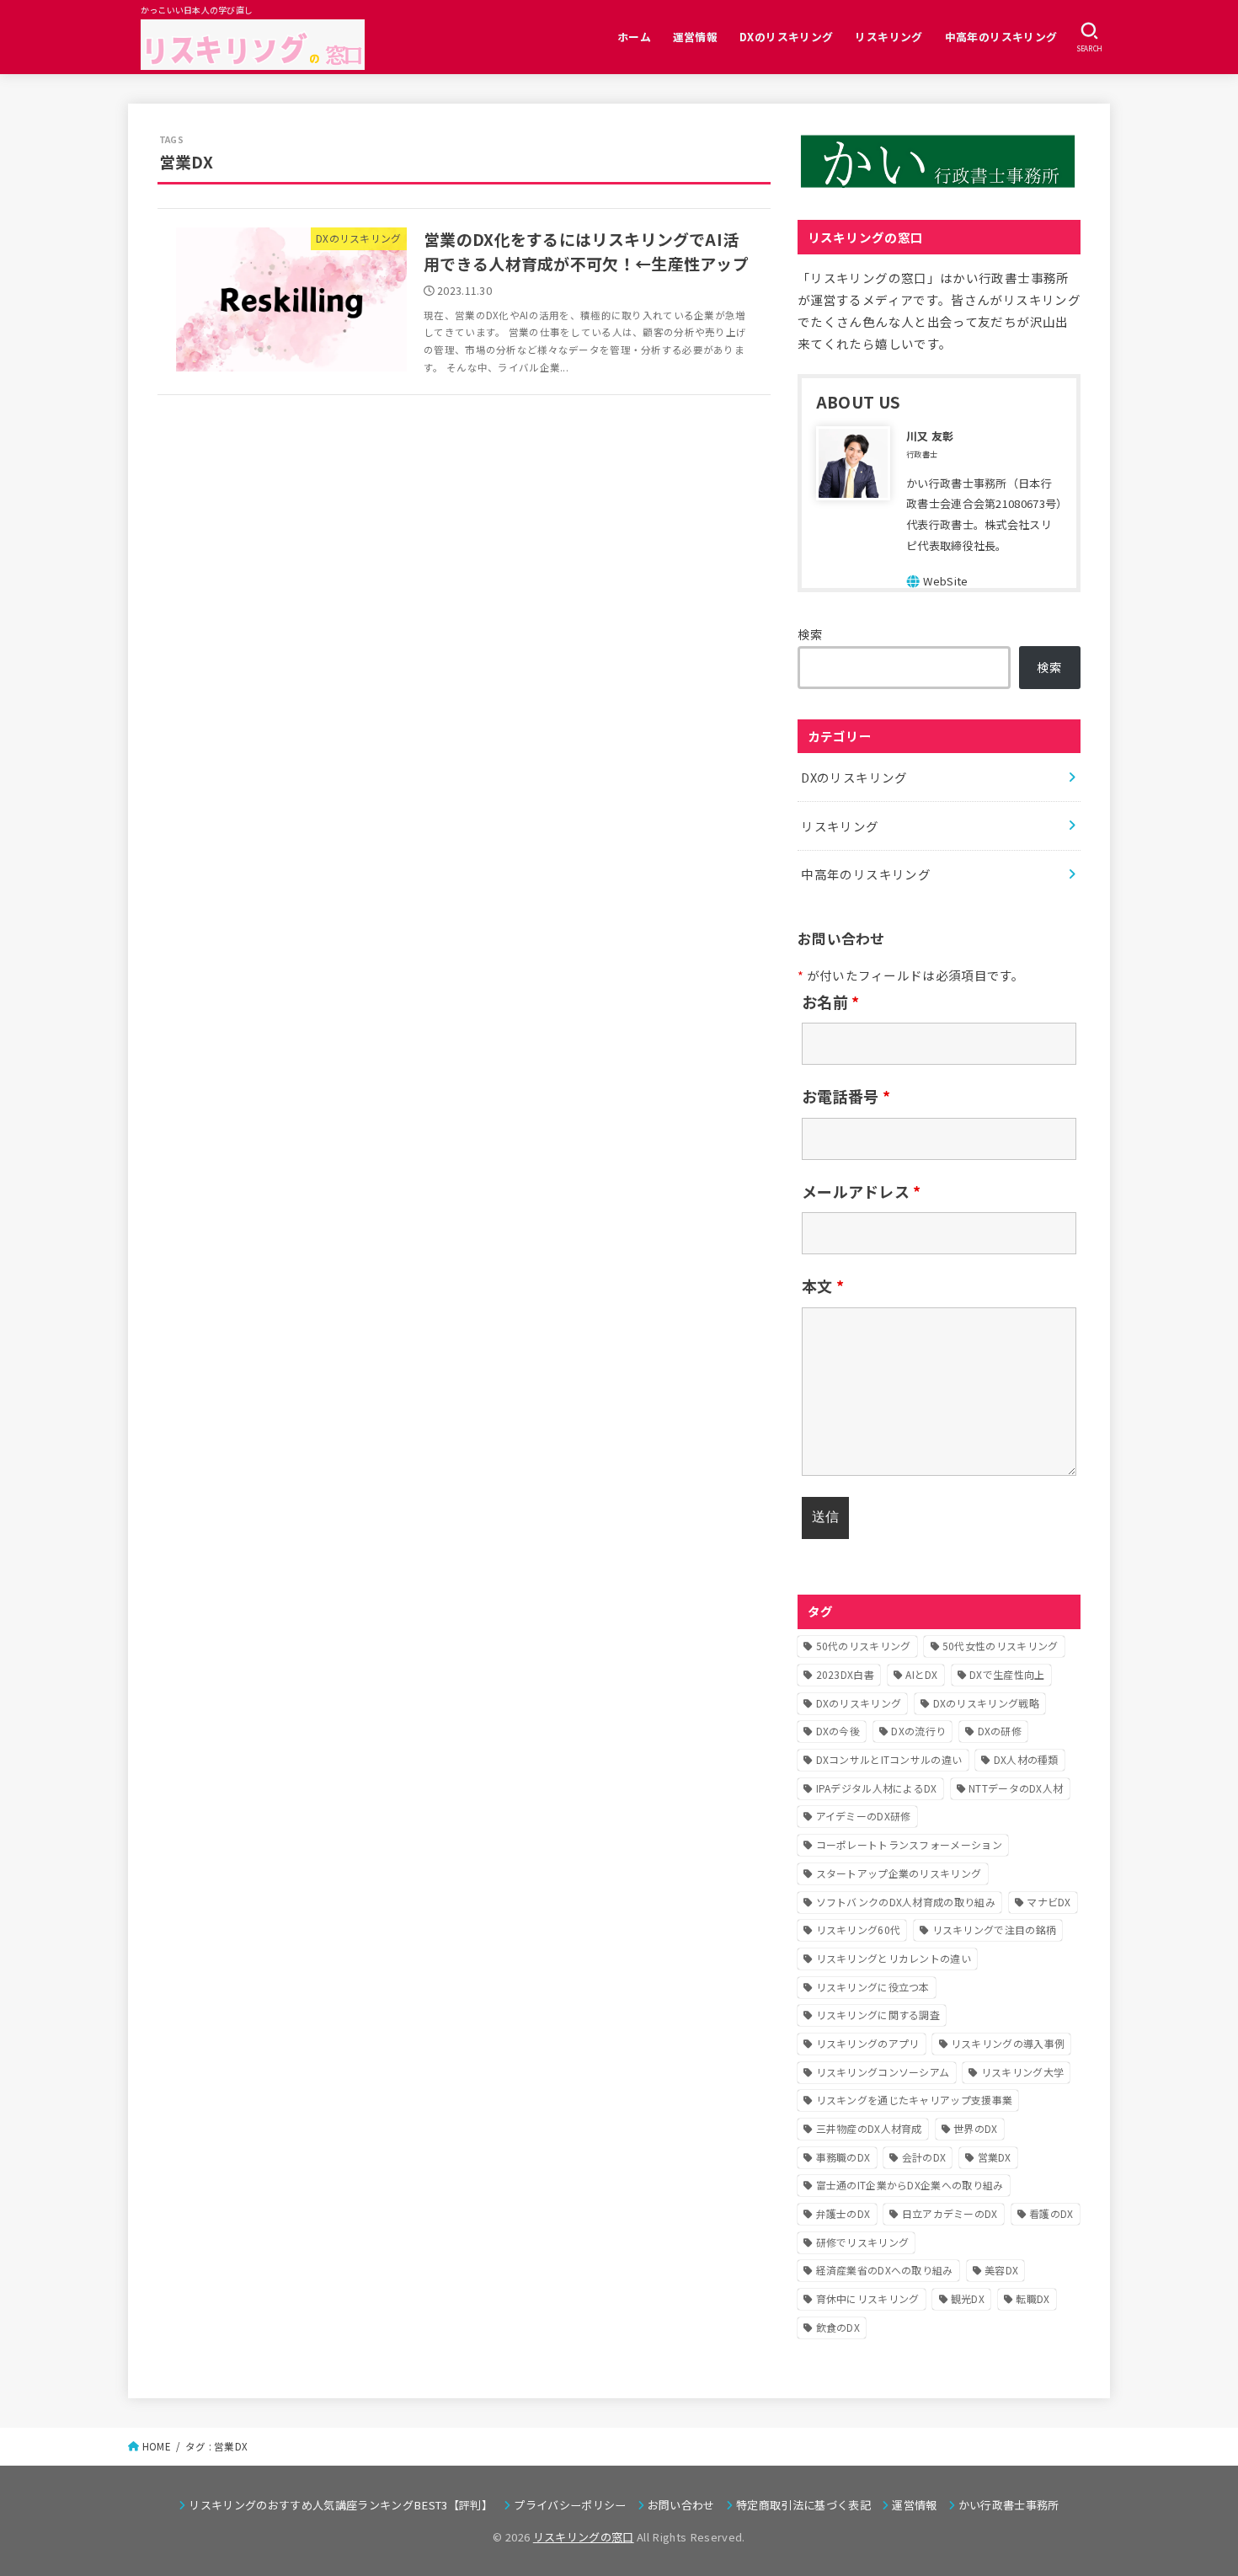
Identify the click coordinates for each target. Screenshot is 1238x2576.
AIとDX (922, 1674)
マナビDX (1049, 1902)
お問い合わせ (681, 2505)
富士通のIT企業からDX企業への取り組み (910, 2185)
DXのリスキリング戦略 (986, 1703)
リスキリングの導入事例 (1008, 2043)
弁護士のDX (843, 2213)
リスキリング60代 (859, 1929)
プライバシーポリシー (570, 2505)
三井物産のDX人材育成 (869, 2128)
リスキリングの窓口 (584, 2537)
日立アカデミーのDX (950, 2213)
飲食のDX (838, 2327)
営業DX (995, 2157)
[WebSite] (937, 581)
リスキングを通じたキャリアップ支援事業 (915, 2100)
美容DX (1001, 2270)
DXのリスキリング (787, 37)
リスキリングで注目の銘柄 (995, 1929)
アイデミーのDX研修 (864, 1816)
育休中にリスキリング (868, 2298)
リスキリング (888, 37)
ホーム (634, 37)
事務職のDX (843, 2157)
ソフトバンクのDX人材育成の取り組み (906, 1902)
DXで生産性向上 (1007, 1674)
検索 (811, 634)
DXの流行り (918, 1731)
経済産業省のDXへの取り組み (885, 2270)
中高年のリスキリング (1001, 37)
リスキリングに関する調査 (878, 2015)
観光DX (968, 2298)
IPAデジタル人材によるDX (877, 1788)
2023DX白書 (845, 1674)
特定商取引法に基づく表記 (803, 2505)
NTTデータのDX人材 (1016, 1788)
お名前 (831, 1002)
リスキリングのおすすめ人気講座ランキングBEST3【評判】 (340, 2505)
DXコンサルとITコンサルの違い (889, 1759)
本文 (823, 1285)
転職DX (1033, 2298)
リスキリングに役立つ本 (873, 1987)
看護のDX (1051, 2213)
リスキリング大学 (1022, 2072)
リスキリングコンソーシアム (883, 2072)
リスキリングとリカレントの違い (894, 1958)
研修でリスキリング (863, 2242)
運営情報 (696, 37)
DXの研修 (1000, 1731)
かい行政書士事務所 (1009, 2505)
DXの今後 (838, 1731)
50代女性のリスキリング (1001, 1646)
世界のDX (976, 2128)
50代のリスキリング (864, 1646)
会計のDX (924, 2157)
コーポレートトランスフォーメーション (909, 1844)
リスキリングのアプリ (868, 2043)
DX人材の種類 (1026, 1759)
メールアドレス (862, 1191)
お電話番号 (846, 1096)
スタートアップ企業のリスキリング (899, 1873)
